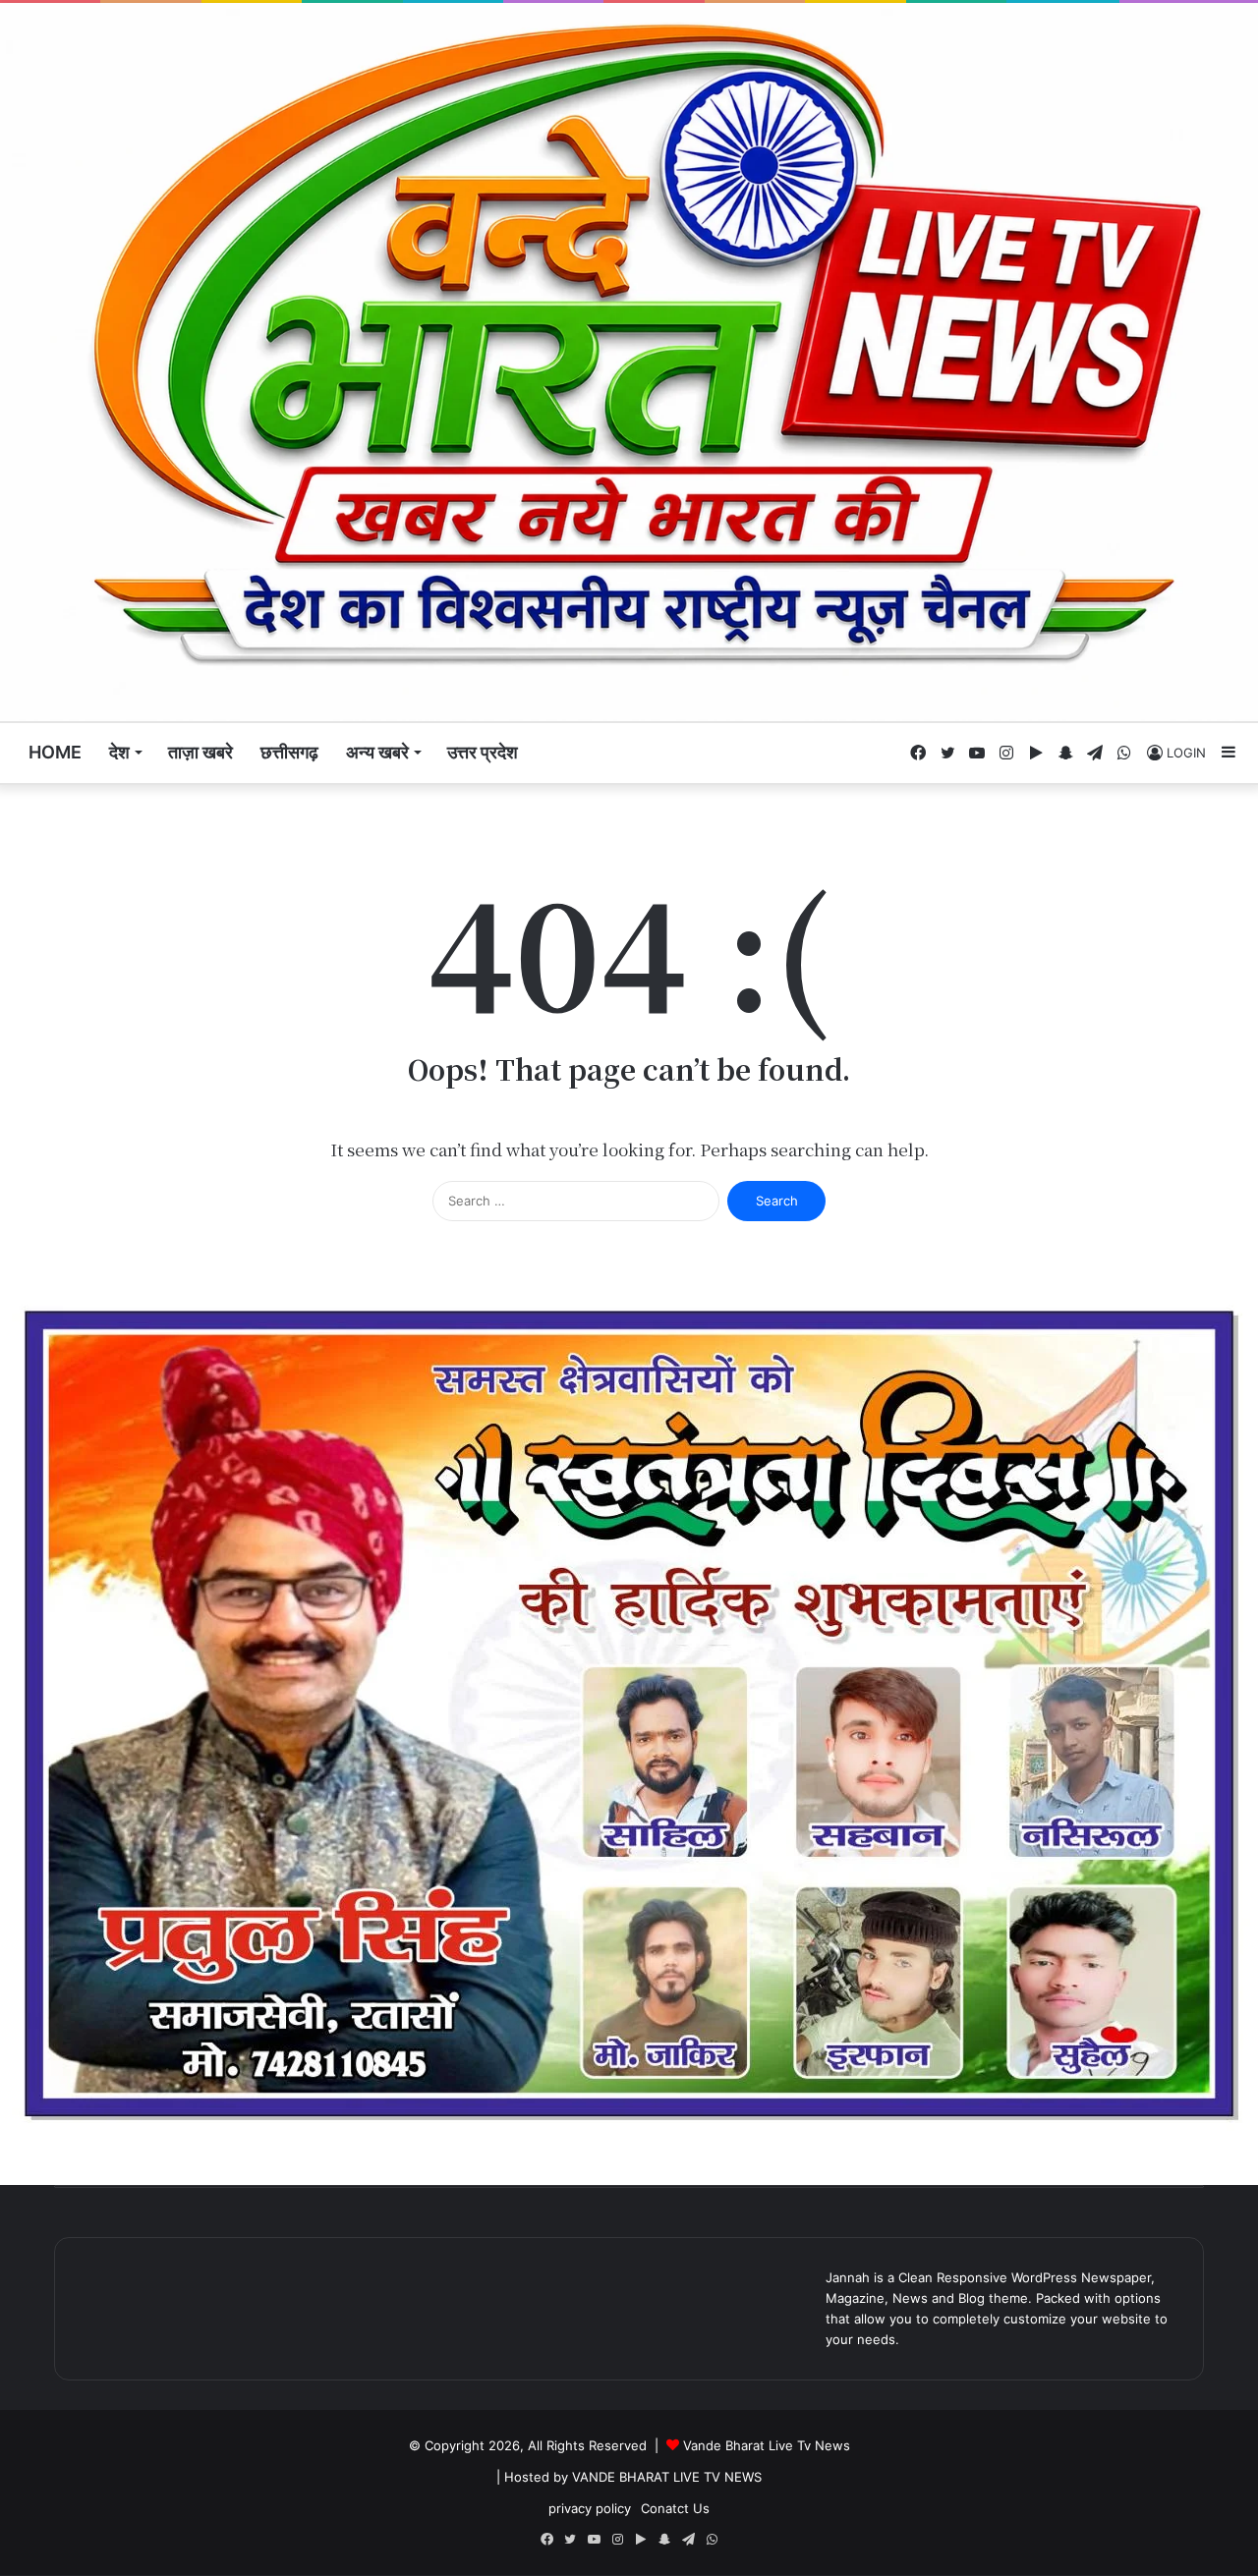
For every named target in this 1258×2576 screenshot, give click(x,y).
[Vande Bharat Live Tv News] (629, 362)
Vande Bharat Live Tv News (767, 2445)
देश (119, 752)
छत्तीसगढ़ (289, 752)
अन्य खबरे (377, 752)
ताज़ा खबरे (200, 752)
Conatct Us (675, 2508)
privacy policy (590, 2508)
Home (55, 752)
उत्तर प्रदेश (483, 752)
